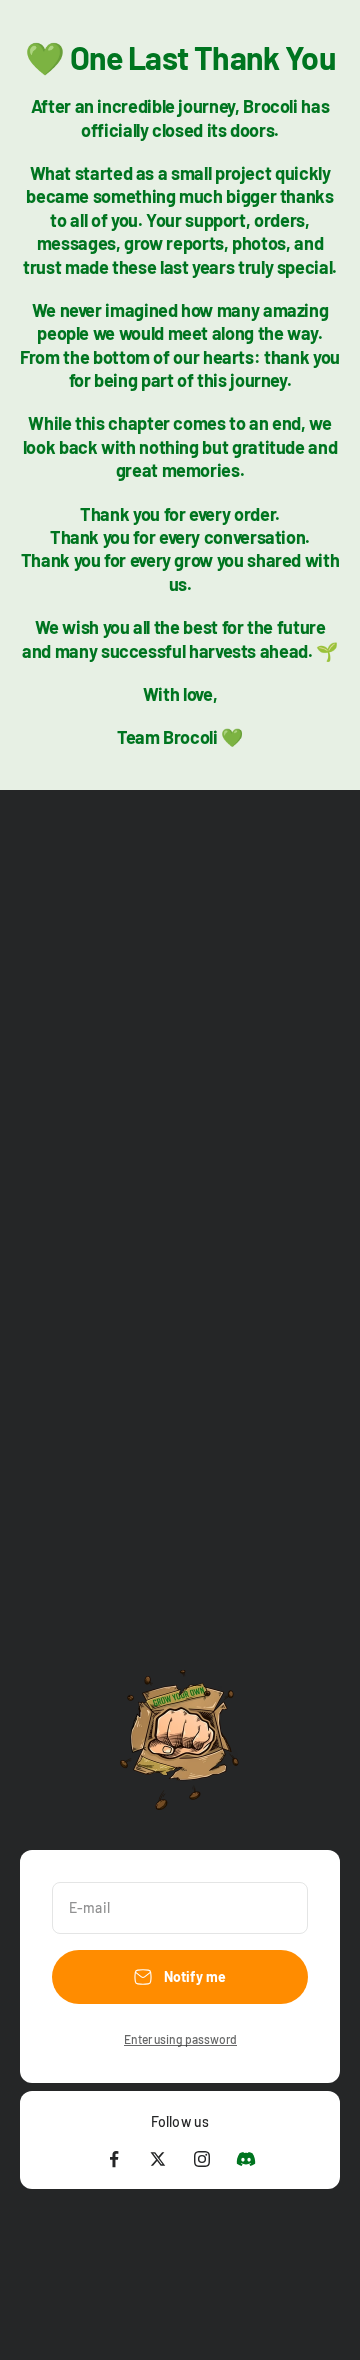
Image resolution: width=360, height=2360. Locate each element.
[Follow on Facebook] (114, 2159)
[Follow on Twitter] (158, 2159)
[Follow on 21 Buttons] (246, 2159)
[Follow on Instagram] (202, 2159)
